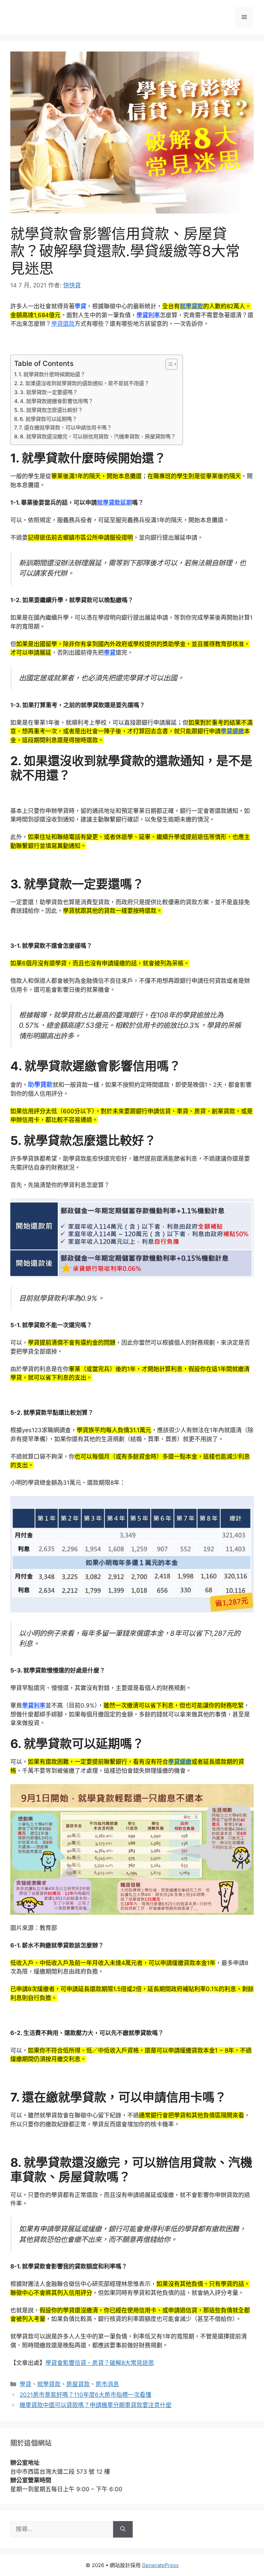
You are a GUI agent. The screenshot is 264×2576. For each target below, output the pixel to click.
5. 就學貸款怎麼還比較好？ (51, 410)
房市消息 (107, 2384)
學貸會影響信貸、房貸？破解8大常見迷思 (100, 2363)
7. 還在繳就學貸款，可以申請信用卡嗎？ (65, 428)
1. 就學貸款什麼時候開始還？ (52, 374)
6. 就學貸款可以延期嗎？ (48, 419)
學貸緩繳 (180, 1762)
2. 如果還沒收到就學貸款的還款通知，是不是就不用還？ (84, 383)
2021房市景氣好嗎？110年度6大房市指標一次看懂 (85, 2395)
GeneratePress (160, 2565)
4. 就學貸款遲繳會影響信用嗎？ (57, 401)
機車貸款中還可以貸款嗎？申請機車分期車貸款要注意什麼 (96, 2405)
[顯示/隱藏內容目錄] (168, 364)
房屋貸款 (78, 2384)
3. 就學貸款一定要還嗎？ (49, 392)
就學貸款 (49, 2384)
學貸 (25, 2384)
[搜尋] (123, 2529)
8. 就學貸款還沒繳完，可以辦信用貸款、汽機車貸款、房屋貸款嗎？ (98, 436)
